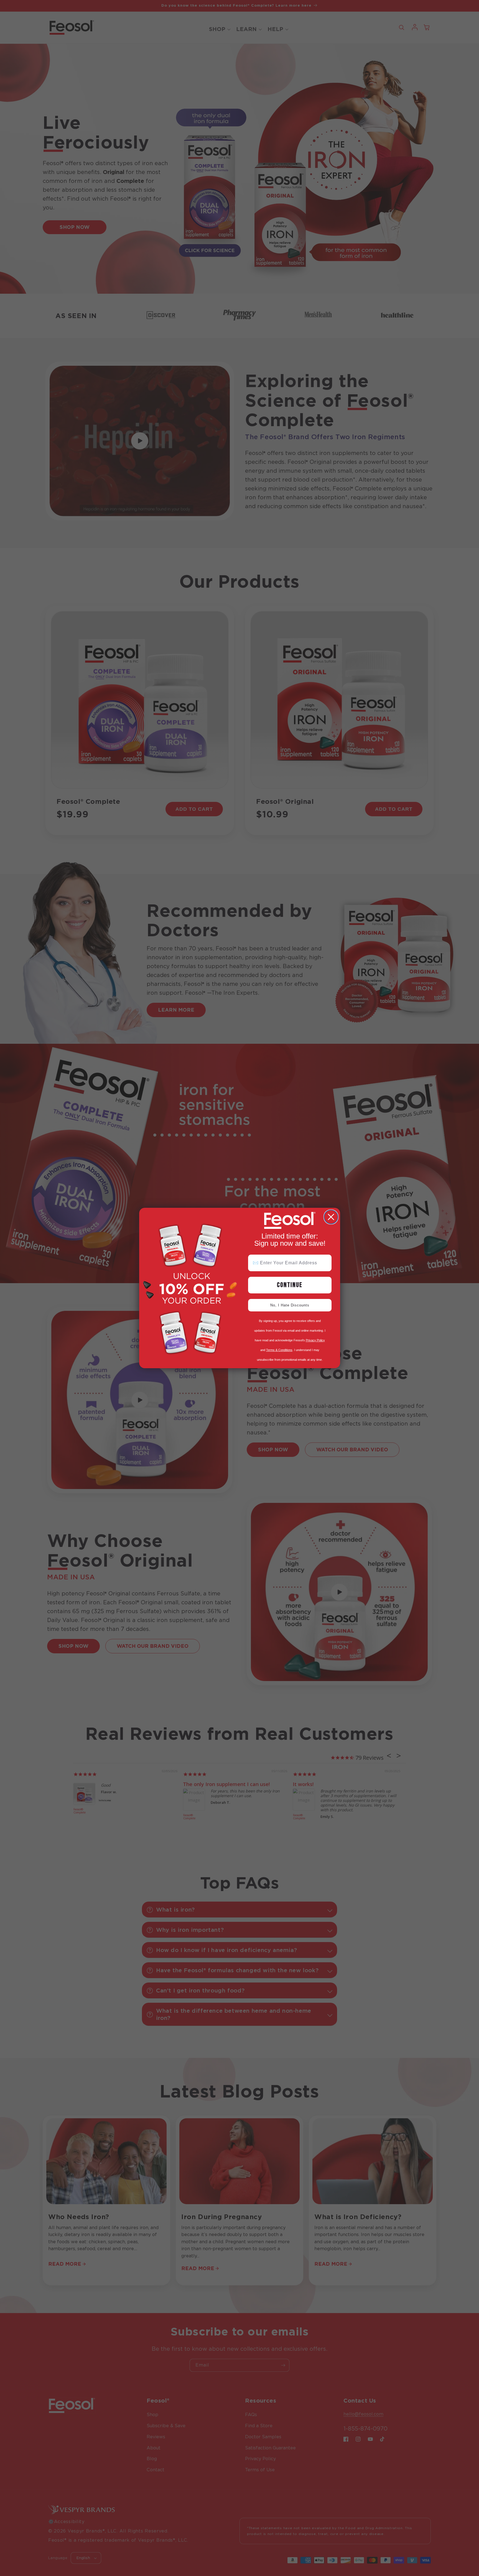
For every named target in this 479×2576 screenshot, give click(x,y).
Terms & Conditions (279, 1350)
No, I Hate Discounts (290, 1305)
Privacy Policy (315, 1340)
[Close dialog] (331, 1217)
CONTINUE (290, 1285)
